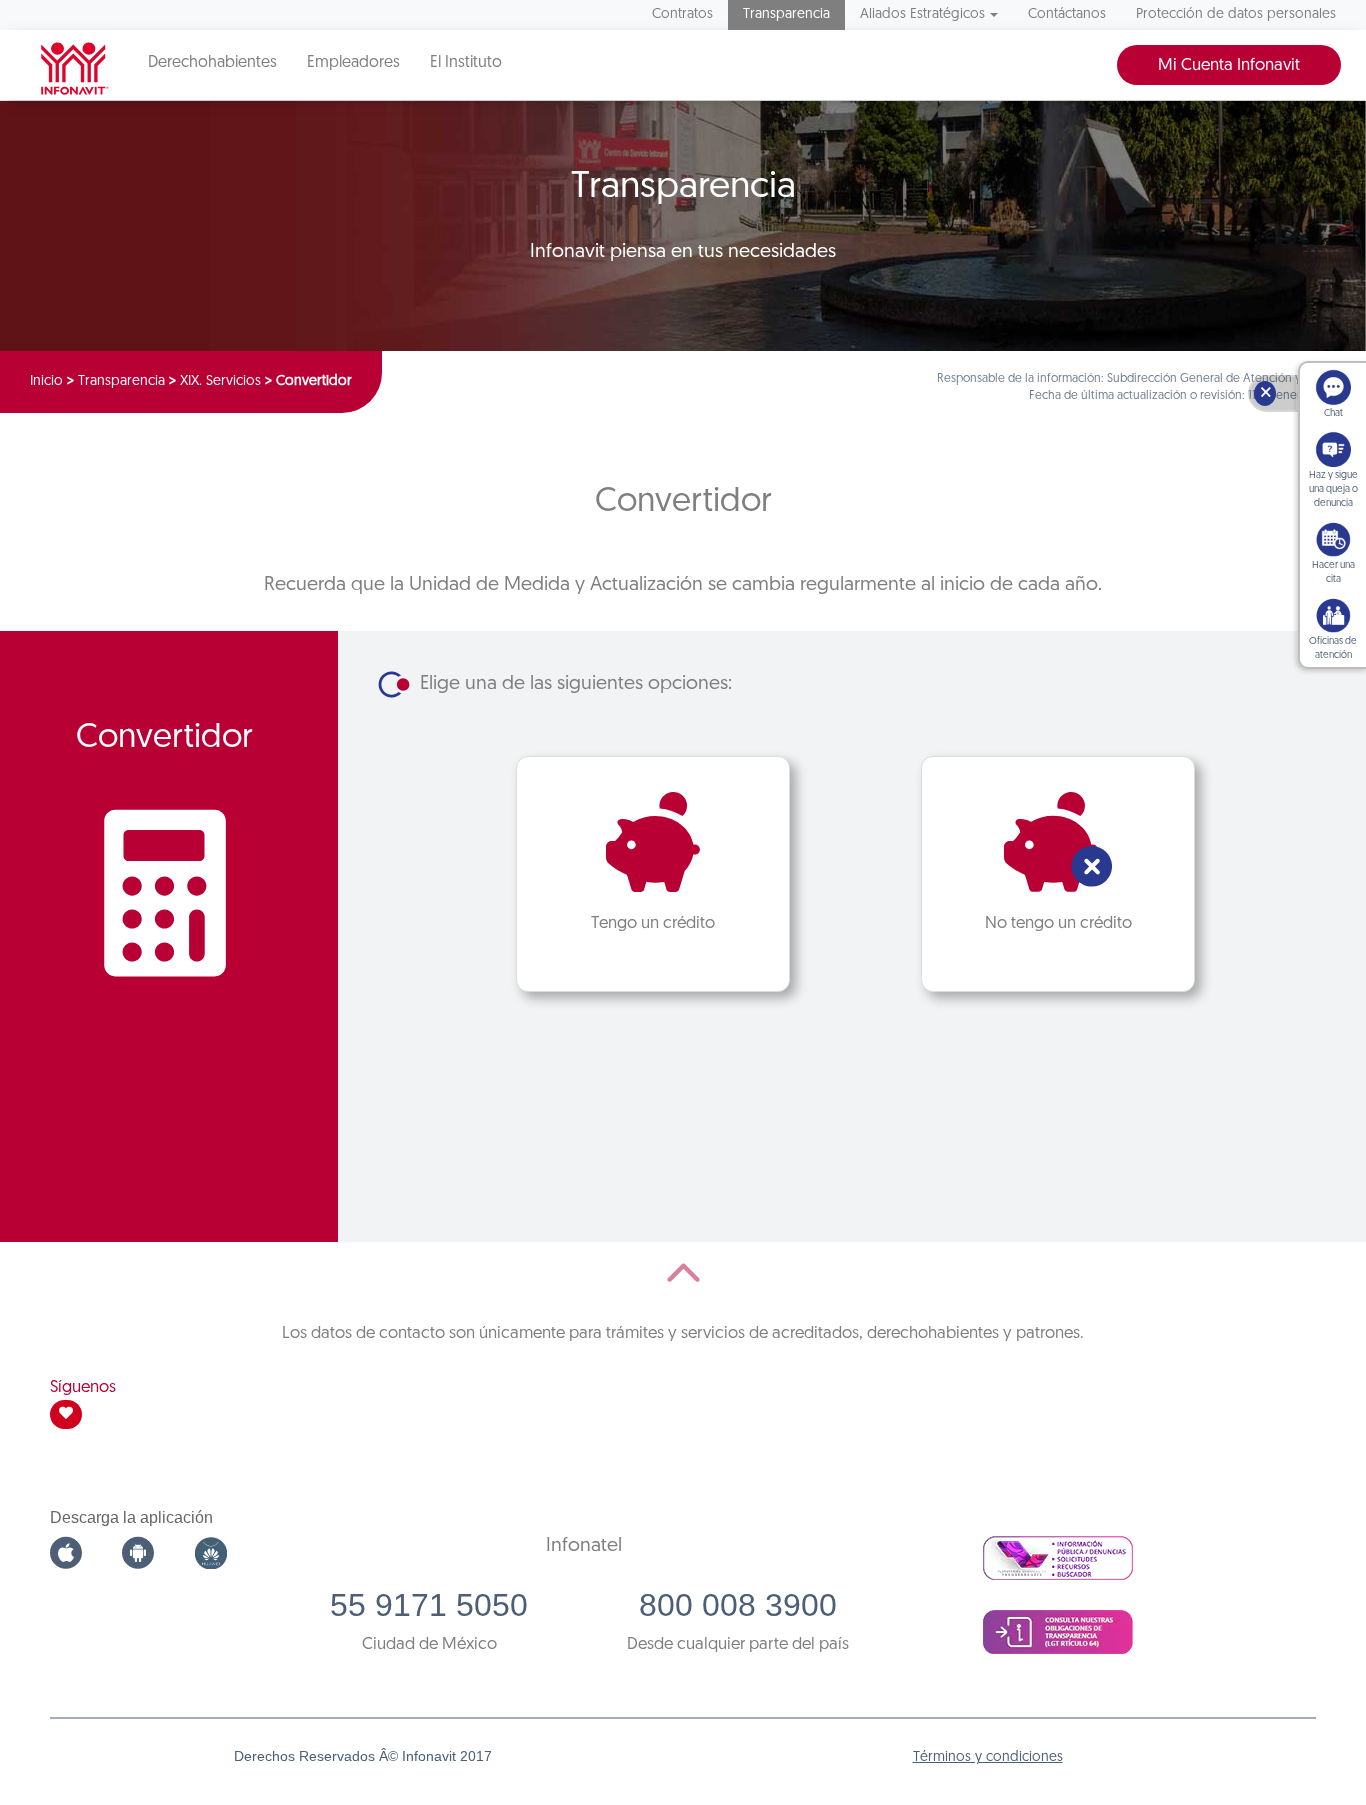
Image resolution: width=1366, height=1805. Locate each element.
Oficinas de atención (1333, 648)
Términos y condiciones (988, 1757)
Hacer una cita (1333, 572)
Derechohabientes (212, 63)
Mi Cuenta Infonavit (1229, 65)
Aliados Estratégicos (922, 14)
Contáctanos (1067, 14)
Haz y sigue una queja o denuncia (1333, 489)
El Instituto (466, 63)
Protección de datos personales (1236, 14)
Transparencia (786, 14)
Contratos (682, 14)
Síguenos (83, 1387)
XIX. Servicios (220, 381)
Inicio (46, 381)
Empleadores (353, 63)
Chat (1333, 413)
